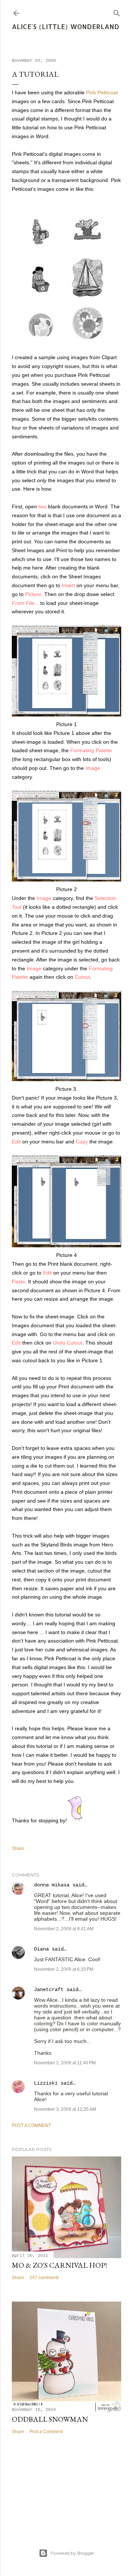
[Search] (117, 12)
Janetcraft (49, 1990)
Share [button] (18, 1848)
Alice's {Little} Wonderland (66, 26)
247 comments (44, 2278)
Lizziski (46, 2083)
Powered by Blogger (72, 2553)
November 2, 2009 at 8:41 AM (64, 1929)
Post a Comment (31, 2125)
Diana (41, 1949)
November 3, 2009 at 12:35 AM (65, 2109)
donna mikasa (52, 1885)
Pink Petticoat (102, 92)
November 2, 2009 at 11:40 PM (65, 2063)
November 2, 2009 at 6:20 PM (64, 1969)
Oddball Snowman (50, 2419)
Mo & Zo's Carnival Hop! (59, 2265)
